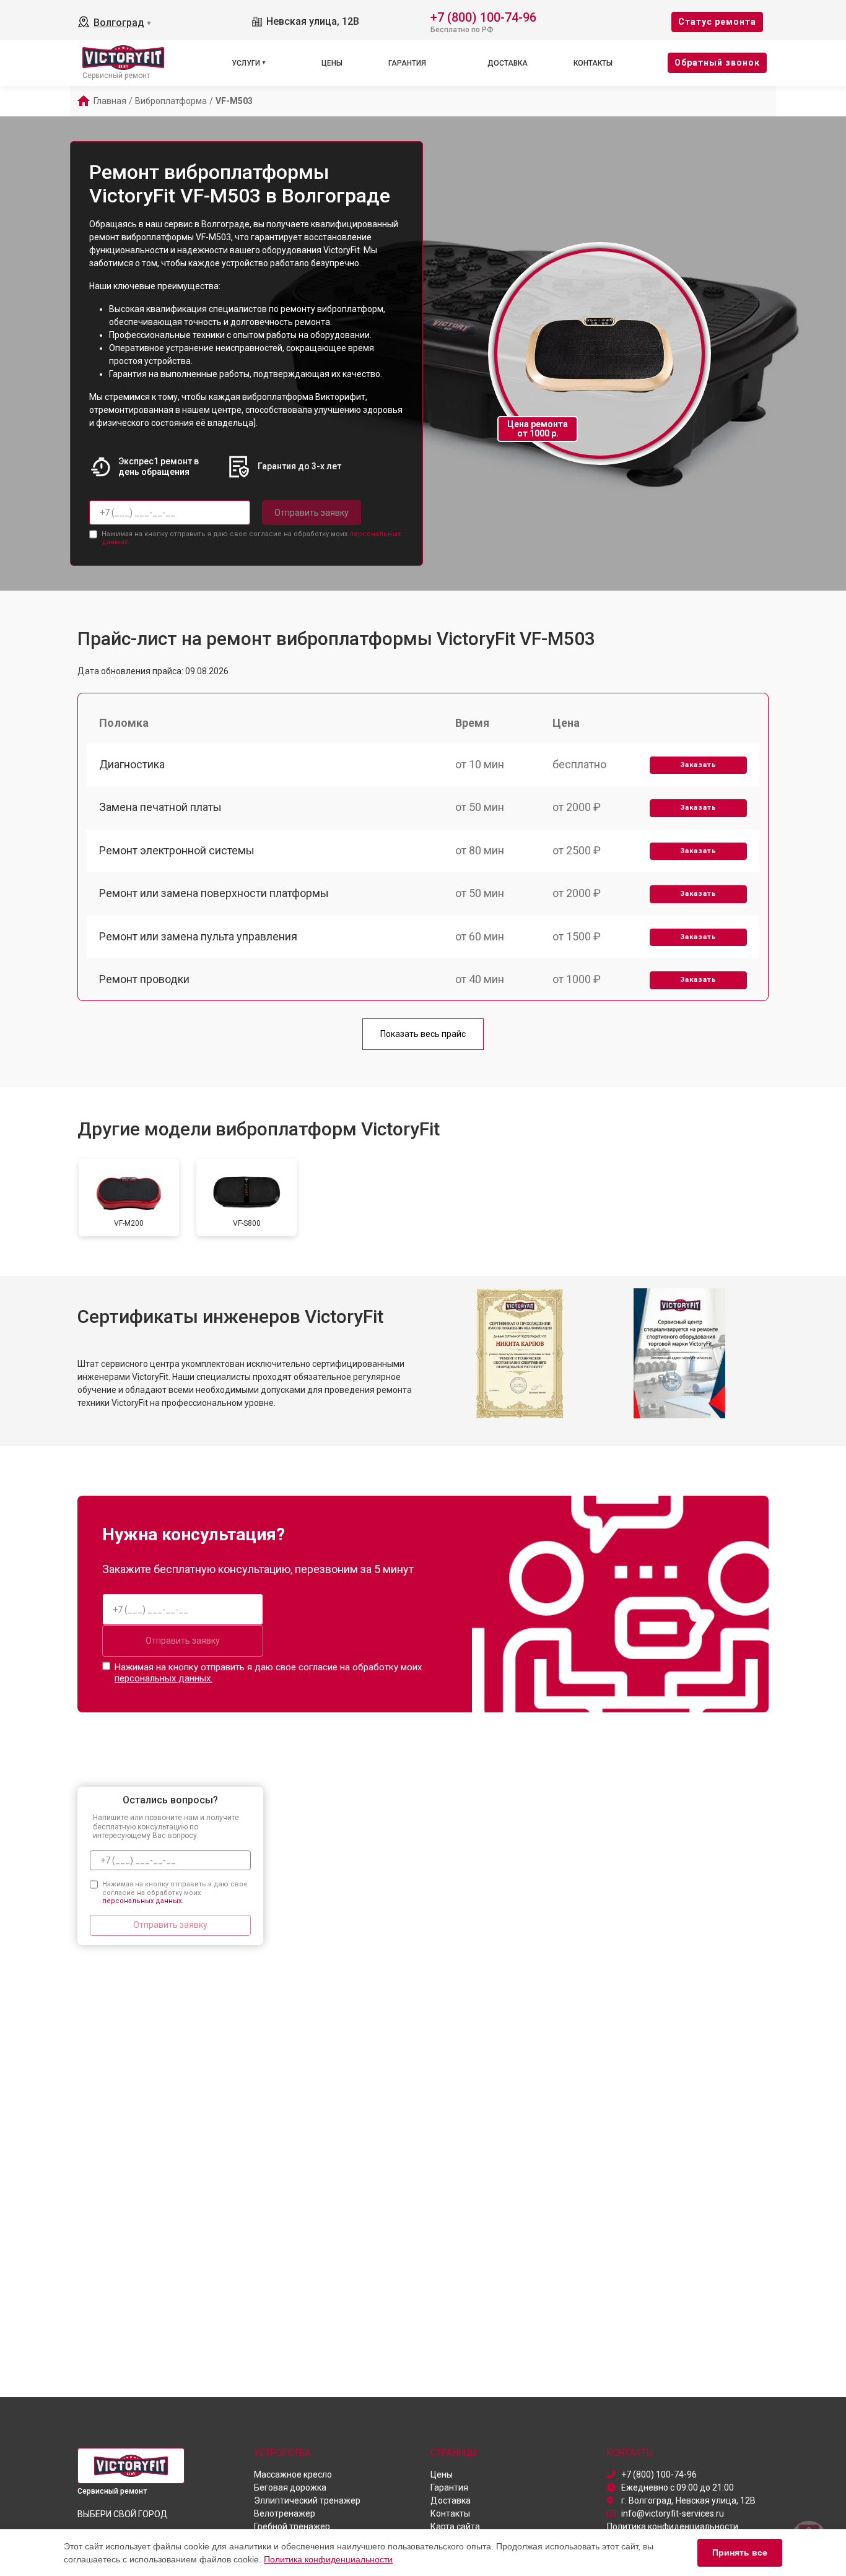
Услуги (246, 63)
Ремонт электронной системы (177, 850)
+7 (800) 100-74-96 (483, 16)
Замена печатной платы (160, 807)
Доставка (508, 63)
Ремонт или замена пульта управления (198, 936)
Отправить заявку (312, 513)
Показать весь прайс (423, 1034)
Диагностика (132, 764)
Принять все (740, 2552)
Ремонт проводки (144, 979)
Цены (332, 63)
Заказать (698, 765)
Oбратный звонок (717, 63)
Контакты (593, 63)
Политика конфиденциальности (328, 2559)
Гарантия (407, 63)
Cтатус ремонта (717, 22)
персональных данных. (164, 1678)
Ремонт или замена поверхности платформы (214, 893)
